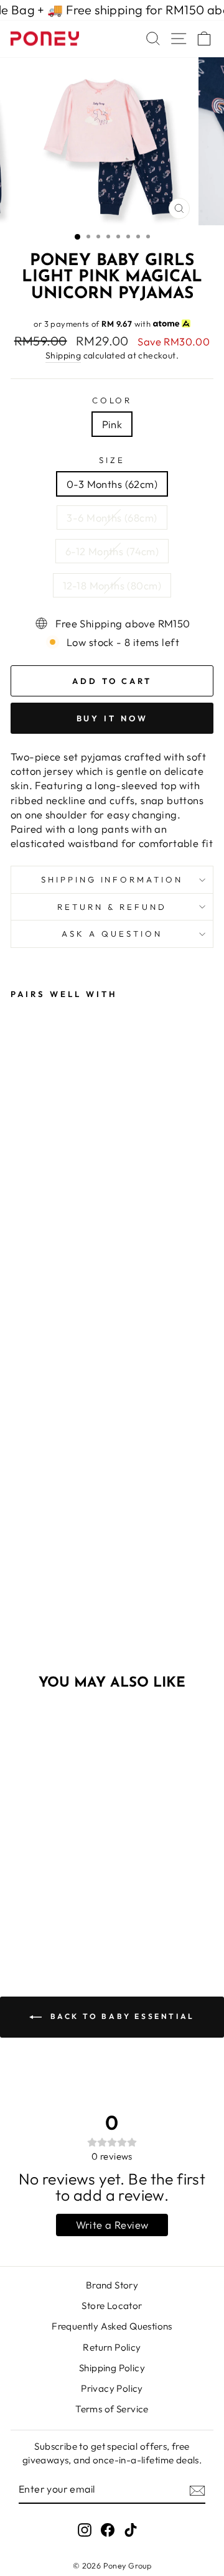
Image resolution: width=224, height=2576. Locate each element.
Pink (112, 424)
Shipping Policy (112, 2368)
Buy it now (112, 718)
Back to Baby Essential (121, 2016)
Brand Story (112, 2285)
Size (112, 460)
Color (112, 400)
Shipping (63, 355)
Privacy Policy (112, 2388)
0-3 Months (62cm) (112, 484)
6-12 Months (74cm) (112, 551)
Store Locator (112, 2306)
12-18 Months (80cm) (112, 585)
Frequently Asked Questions (112, 2326)
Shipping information (112, 879)
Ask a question (112, 934)
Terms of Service (112, 2409)
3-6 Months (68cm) (112, 518)
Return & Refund (112, 907)
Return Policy (112, 2347)
